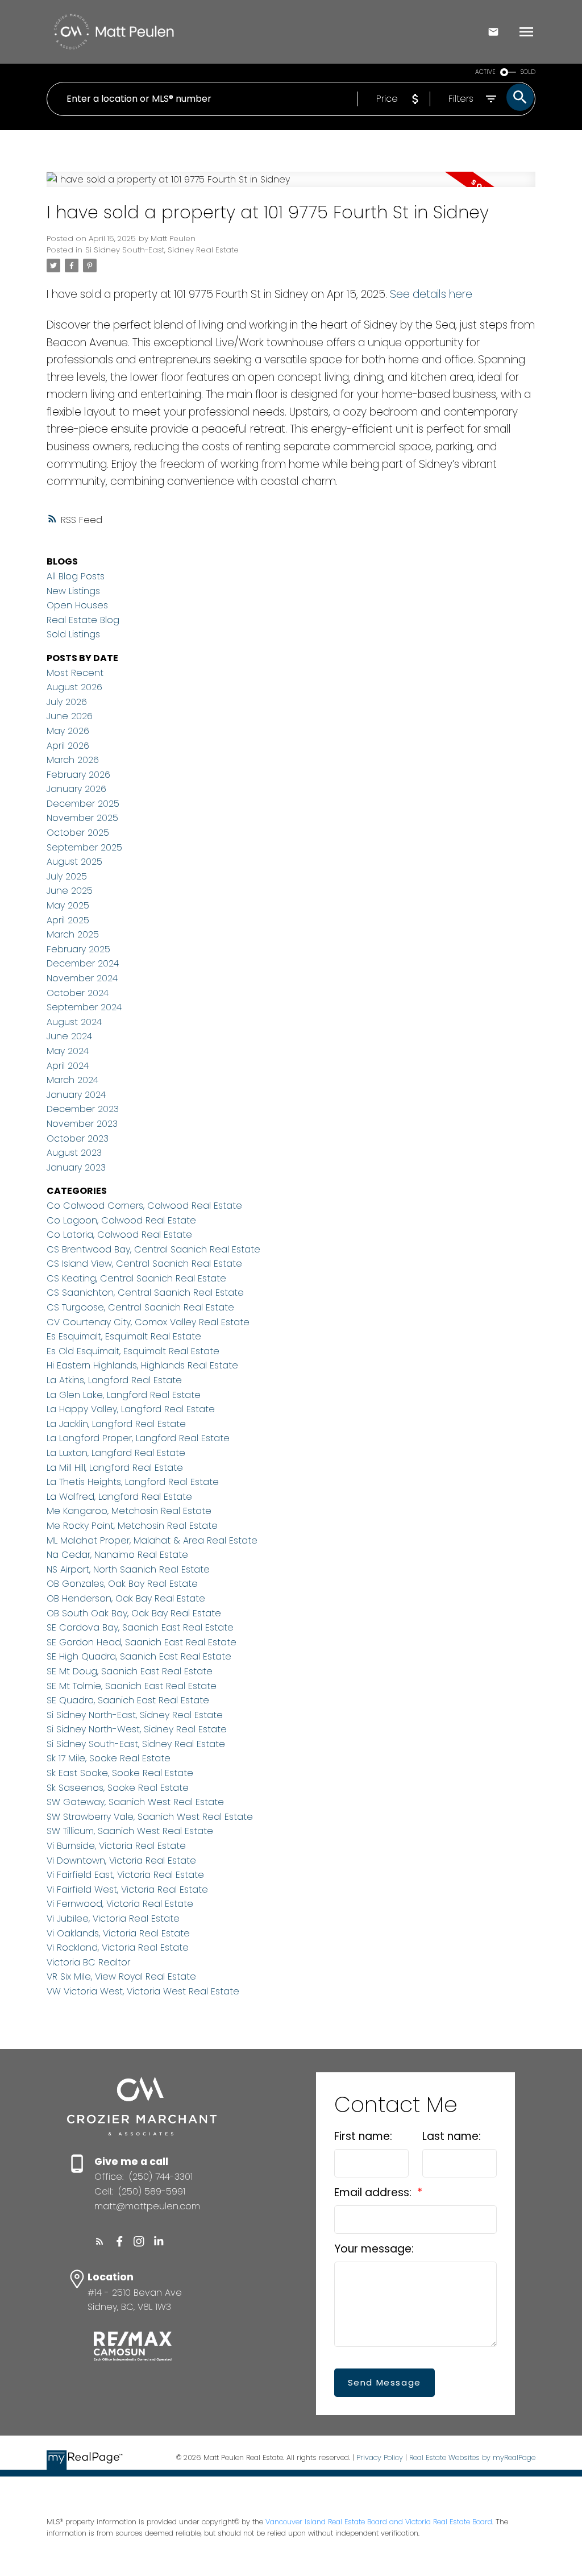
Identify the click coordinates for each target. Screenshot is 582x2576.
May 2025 (68, 905)
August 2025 (74, 862)
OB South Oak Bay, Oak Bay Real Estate (134, 1613)
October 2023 (78, 1138)
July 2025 (67, 876)
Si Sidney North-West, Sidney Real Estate (137, 1729)
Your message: (374, 2249)
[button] (100, 2241)
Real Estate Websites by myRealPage (472, 2457)
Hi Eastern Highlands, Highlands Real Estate (142, 1365)
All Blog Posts (76, 576)
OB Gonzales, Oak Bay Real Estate (122, 1584)
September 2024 (84, 1007)
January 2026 (76, 789)
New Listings (73, 591)
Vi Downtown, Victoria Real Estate (121, 1861)
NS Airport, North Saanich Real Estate (128, 1569)
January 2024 (76, 1095)
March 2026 (73, 760)
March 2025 (73, 934)
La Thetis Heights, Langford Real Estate (133, 1482)
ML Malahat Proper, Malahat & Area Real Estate (152, 1540)
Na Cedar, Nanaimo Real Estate (117, 1555)
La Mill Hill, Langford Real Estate (115, 1468)
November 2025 (82, 818)
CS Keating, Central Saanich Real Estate (136, 1278)
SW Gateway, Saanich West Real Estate (135, 1802)
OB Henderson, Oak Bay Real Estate (126, 1598)
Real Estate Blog (83, 620)
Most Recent (75, 673)
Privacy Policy (380, 2457)
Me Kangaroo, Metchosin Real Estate (129, 1511)
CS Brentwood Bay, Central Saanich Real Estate (153, 1249)
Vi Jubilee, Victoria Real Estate (113, 1918)
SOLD (528, 72)
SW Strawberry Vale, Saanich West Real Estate (150, 1817)
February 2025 (78, 949)
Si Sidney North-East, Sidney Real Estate (135, 1715)
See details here (431, 294)
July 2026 (67, 702)
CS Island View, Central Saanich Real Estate (144, 1264)
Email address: (374, 2193)
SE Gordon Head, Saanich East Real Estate (142, 1642)
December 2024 (83, 963)
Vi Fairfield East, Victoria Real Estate (125, 1875)
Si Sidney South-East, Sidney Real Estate (162, 250)
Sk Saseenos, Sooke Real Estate (118, 1788)
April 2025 (68, 920)
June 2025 (70, 891)
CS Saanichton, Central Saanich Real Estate (145, 1293)
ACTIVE (485, 72)
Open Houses (77, 605)
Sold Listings (73, 634)
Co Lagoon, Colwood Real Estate (121, 1220)
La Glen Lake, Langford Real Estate (124, 1395)
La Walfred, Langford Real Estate (119, 1497)
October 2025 (78, 833)
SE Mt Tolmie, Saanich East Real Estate (132, 1686)
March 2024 (72, 1080)
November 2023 (82, 1124)
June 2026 (70, 716)
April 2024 (68, 1066)
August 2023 (74, 1153)
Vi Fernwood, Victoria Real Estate (120, 1904)
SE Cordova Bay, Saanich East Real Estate (140, 1627)
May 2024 (68, 1051)
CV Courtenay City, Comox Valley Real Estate (148, 1322)
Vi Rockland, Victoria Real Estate (118, 1947)
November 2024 (82, 978)
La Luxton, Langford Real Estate (116, 1453)
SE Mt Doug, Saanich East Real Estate (130, 1671)
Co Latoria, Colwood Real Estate (119, 1235)
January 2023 (76, 1167)
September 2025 (84, 847)
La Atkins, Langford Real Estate (114, 1380)
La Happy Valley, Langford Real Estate (131, 1409)
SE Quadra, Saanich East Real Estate (128, 1700)
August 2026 (74, 687)
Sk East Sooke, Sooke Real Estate (120, 1773)
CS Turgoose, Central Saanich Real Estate (140, 1307)
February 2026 (78, 775)
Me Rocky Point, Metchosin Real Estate (132, 1526)
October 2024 (78, 993)
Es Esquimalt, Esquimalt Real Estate (124, 1336)
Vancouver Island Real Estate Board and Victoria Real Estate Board (379, 2522)
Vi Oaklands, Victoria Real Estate (118, 1933)
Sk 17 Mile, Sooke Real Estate (109, 1758)
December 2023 (83, 1109)
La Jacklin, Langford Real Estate (116, 1424)
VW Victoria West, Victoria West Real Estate (143, 1991)
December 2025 (83, 804)
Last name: (452, 2136)
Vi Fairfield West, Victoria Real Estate (127, 1890)
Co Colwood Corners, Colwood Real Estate (144, 1206)
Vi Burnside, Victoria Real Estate (116, 1846)
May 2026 (68, 731)
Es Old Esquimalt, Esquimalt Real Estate (133, 1351)
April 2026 (68, 746)
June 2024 (69, 1036)
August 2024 (74, 1022)
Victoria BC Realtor (88, 1962)
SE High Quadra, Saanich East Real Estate (139, 1656)
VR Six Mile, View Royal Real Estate (121, 1976)
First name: (363, 2136)
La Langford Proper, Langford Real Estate (138, 1438)
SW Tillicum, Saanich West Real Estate (130, 1831)
